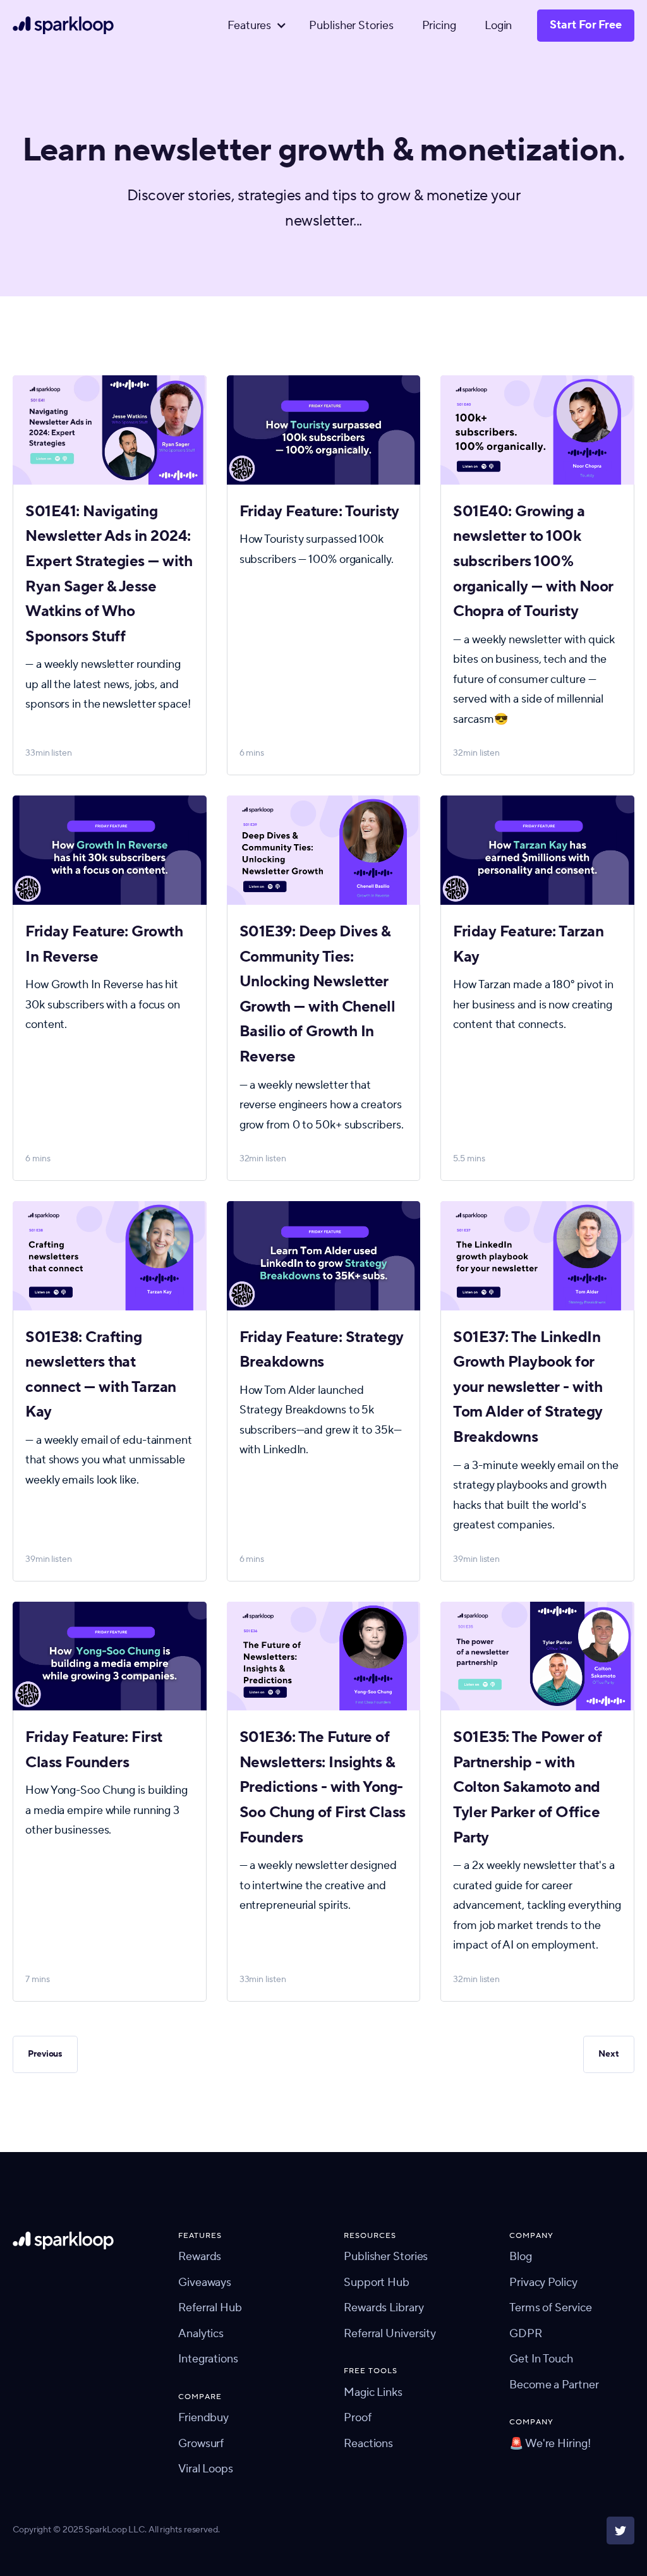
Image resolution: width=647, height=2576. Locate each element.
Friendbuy (203, 2418)
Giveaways (205, 2283)
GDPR (526, 2334)
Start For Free (586, 25)
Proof (358, 2418)
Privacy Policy (543, 2283)
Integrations (208, 2359)
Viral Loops (206, 2469)
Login (499, 26)
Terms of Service (550, 2308)
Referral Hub (210, 2308)
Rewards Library (384, 2308)
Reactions (368, 2444)
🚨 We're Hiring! (550, 2444)
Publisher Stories (351, 26)
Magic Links (373, 2392)
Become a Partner (554, 2385)
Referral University (390, 2334)
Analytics (201, 2334)
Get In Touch (541, 2359)
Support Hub (377, 2283)
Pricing (439, 26)
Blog (521, 2257)
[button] (254, 26)
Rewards (200, 2257)
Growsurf (201, 2444)
